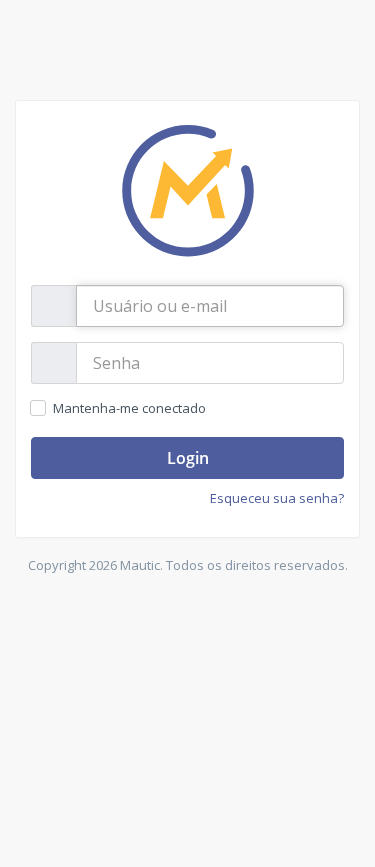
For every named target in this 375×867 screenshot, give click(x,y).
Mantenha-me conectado (128, 408)
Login (188, 458)
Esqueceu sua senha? (277, 498)
